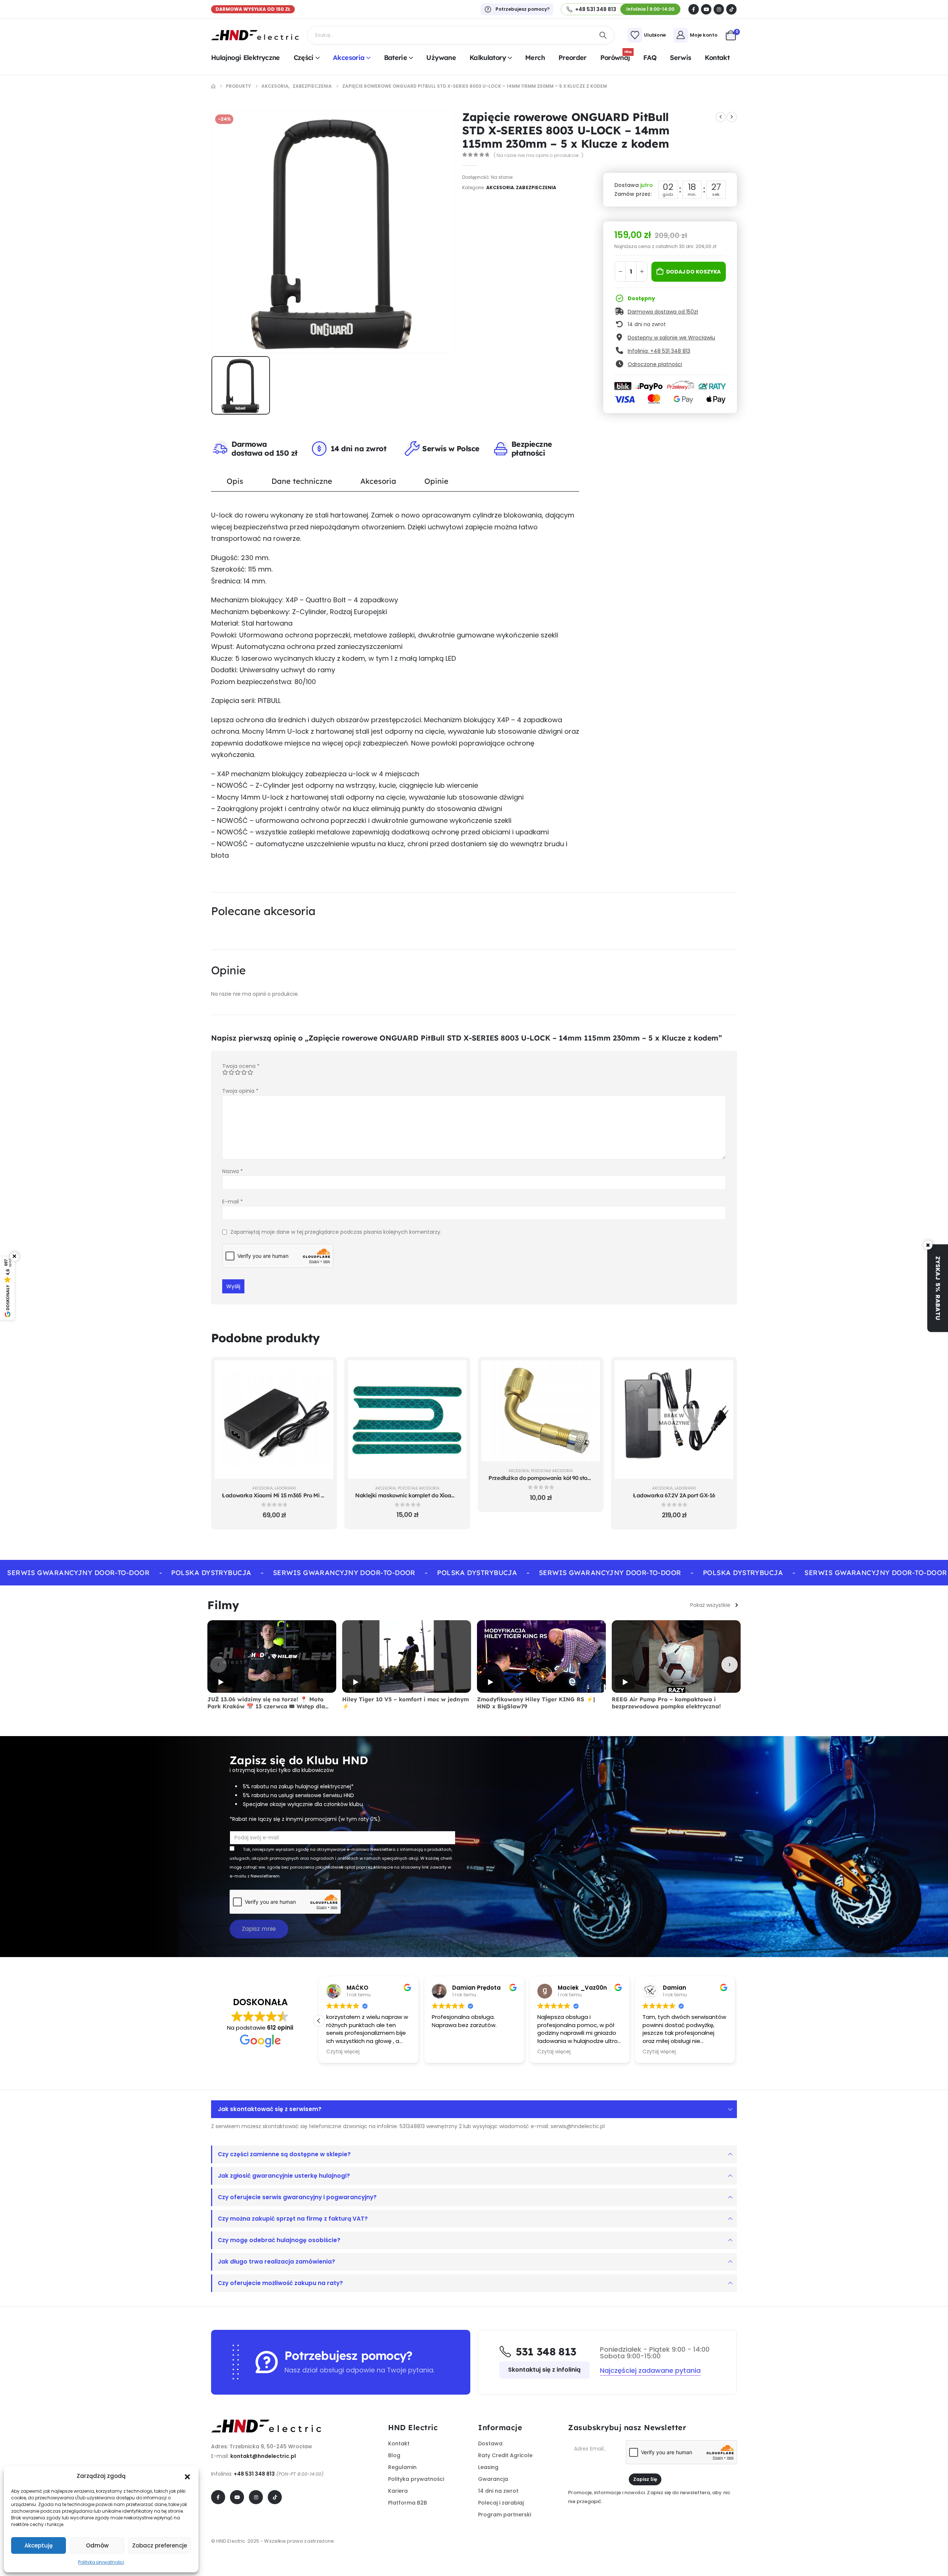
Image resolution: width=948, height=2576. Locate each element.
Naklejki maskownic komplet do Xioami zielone (416, 1495)
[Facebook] (694, 9)
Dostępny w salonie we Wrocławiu (671, 338)
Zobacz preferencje (160, 2545)
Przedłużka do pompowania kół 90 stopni (542, 1478)
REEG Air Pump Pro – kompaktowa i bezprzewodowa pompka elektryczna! (666, 1703)
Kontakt (717, 58)
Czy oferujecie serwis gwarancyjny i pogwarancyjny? (297, 2197)
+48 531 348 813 (254, 2474)
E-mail (233, 1202)
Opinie (436, 481)
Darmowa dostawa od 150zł (663, 312)
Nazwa (233, 1171)
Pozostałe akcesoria (419, 1488)
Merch (535, 58)
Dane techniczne (302, 481)
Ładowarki (286, 1488)
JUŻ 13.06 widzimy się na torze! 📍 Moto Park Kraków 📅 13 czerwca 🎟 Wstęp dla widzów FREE (266, 1706)
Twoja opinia (240, 1091)
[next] (732, 117)
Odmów (97, 2545)
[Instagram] (719, 9)
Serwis (680, 58)
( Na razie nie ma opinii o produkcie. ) (538, 155)
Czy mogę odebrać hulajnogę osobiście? (279, 2240)
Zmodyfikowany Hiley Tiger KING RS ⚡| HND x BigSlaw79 (536, 1703)
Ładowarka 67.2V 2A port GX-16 (674, 1495)
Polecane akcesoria (263, 911)
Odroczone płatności (655, 364)
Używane (441, 58)
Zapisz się (645, 2479)
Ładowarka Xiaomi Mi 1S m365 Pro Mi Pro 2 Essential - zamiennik (306, 1495)
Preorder (573, 58)
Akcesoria (349, 58)
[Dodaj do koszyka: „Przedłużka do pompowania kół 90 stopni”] (589, 1371)
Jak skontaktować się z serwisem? (270, 2109)
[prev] (721, 117)
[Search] (603, 35)
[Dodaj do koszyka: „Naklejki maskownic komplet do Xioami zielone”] (455, 1371)
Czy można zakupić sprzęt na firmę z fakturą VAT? (293, 2219)
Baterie (396, 58)
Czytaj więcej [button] (343, 2052)
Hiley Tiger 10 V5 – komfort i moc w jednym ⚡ (405, 1703)
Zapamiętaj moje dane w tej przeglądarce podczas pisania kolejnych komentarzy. (336, 1232)
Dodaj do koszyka (694, 272)
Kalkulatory (488, 58)
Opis (235, 481)
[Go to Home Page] (213, 86)
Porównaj (616, 57)
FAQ (650, 58)
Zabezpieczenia (536, 187)
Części (304, 58)
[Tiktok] (731, 9)
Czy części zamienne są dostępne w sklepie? (284, 2154)
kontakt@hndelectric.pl (263, 2456)
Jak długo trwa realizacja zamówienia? (276, 2262)
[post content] (274, 1420)
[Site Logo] (255, 35)
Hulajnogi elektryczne (246, 58)
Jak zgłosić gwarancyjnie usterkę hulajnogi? (284, 2176)
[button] (187, 2476)
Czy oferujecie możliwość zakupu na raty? (280, 2283)
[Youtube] (706, 9)
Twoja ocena (241, 1066)
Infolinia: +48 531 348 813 (659, 351)
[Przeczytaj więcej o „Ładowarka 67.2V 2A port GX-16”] (722, 1371)
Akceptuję (39, 2545)
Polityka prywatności (101, 2562)
